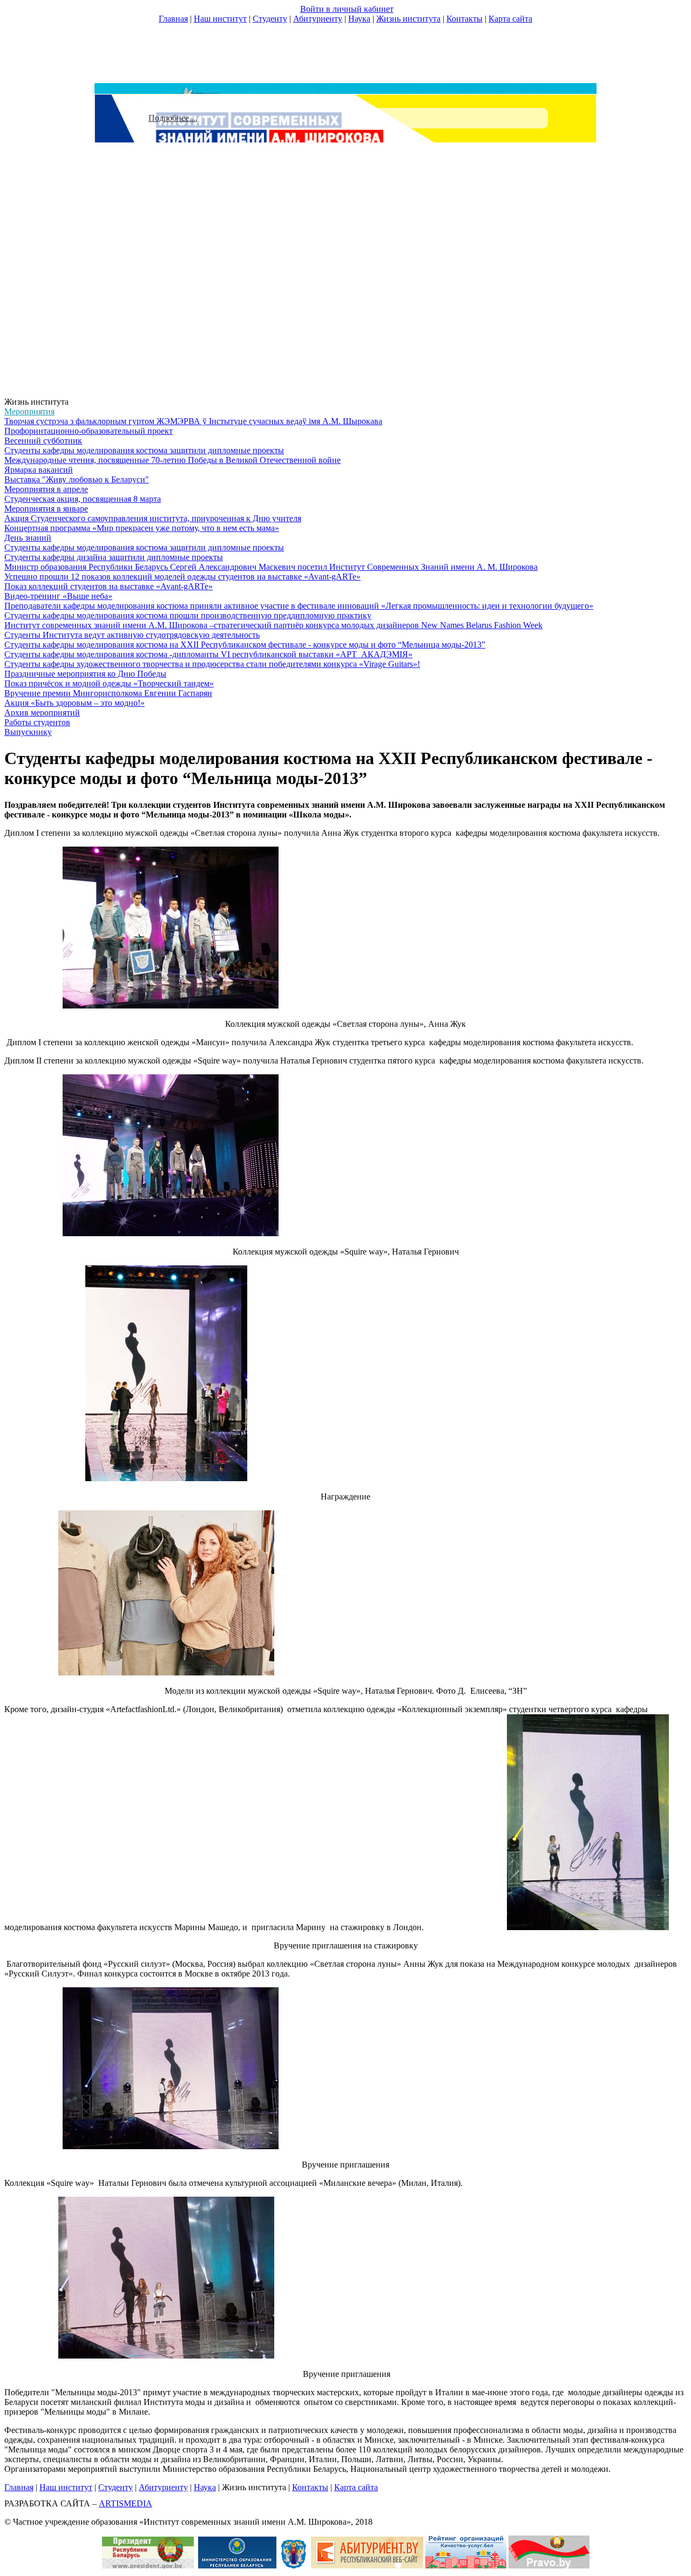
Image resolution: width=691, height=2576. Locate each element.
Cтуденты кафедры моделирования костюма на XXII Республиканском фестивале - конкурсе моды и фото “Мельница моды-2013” (245, 645)
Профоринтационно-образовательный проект (89, 431)
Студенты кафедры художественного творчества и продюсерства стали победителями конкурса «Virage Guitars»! (212, 664)
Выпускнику (28, 732)
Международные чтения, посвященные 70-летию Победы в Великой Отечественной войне (172, 460)
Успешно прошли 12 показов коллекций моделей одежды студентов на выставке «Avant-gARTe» (182, 577)
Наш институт (220, 19)
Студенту (270, 19)
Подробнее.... (173, 118)
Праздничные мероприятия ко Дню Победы (85, 674)
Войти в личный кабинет (347, 9)
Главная (173, 19)
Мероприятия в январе (46, 509)
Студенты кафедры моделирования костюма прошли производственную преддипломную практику (188, 615)
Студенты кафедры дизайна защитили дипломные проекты (114, 557)
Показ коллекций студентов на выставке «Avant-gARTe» (109, 586)
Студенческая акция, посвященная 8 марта (83, 499)
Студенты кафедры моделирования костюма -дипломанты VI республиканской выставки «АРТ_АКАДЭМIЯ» (208, 654)
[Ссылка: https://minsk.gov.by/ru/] (294, 2565)
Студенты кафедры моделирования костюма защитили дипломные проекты (144, 450)
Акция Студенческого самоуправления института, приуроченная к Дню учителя (153, 518)
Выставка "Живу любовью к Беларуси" (77, 479)
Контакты (465, 19)
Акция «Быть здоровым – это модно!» (74, 703)
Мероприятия (29, 411)
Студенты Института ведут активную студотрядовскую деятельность (132, 635)
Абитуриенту (318, 19)
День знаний (28, 538)
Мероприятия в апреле (46, 489)
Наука (359, 19)
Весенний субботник (43, 441)
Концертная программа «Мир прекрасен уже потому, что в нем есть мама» (142, 528)
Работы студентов (37, 722)
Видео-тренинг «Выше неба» (58, 596)
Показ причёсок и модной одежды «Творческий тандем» (109, 683)
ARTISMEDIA (126, 2503)
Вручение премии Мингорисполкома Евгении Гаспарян (108, 693)
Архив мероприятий (42, 713)
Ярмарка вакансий (39, 470)
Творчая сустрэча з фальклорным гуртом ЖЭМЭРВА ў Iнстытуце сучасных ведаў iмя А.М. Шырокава (193, 421)
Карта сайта (510, 19)
